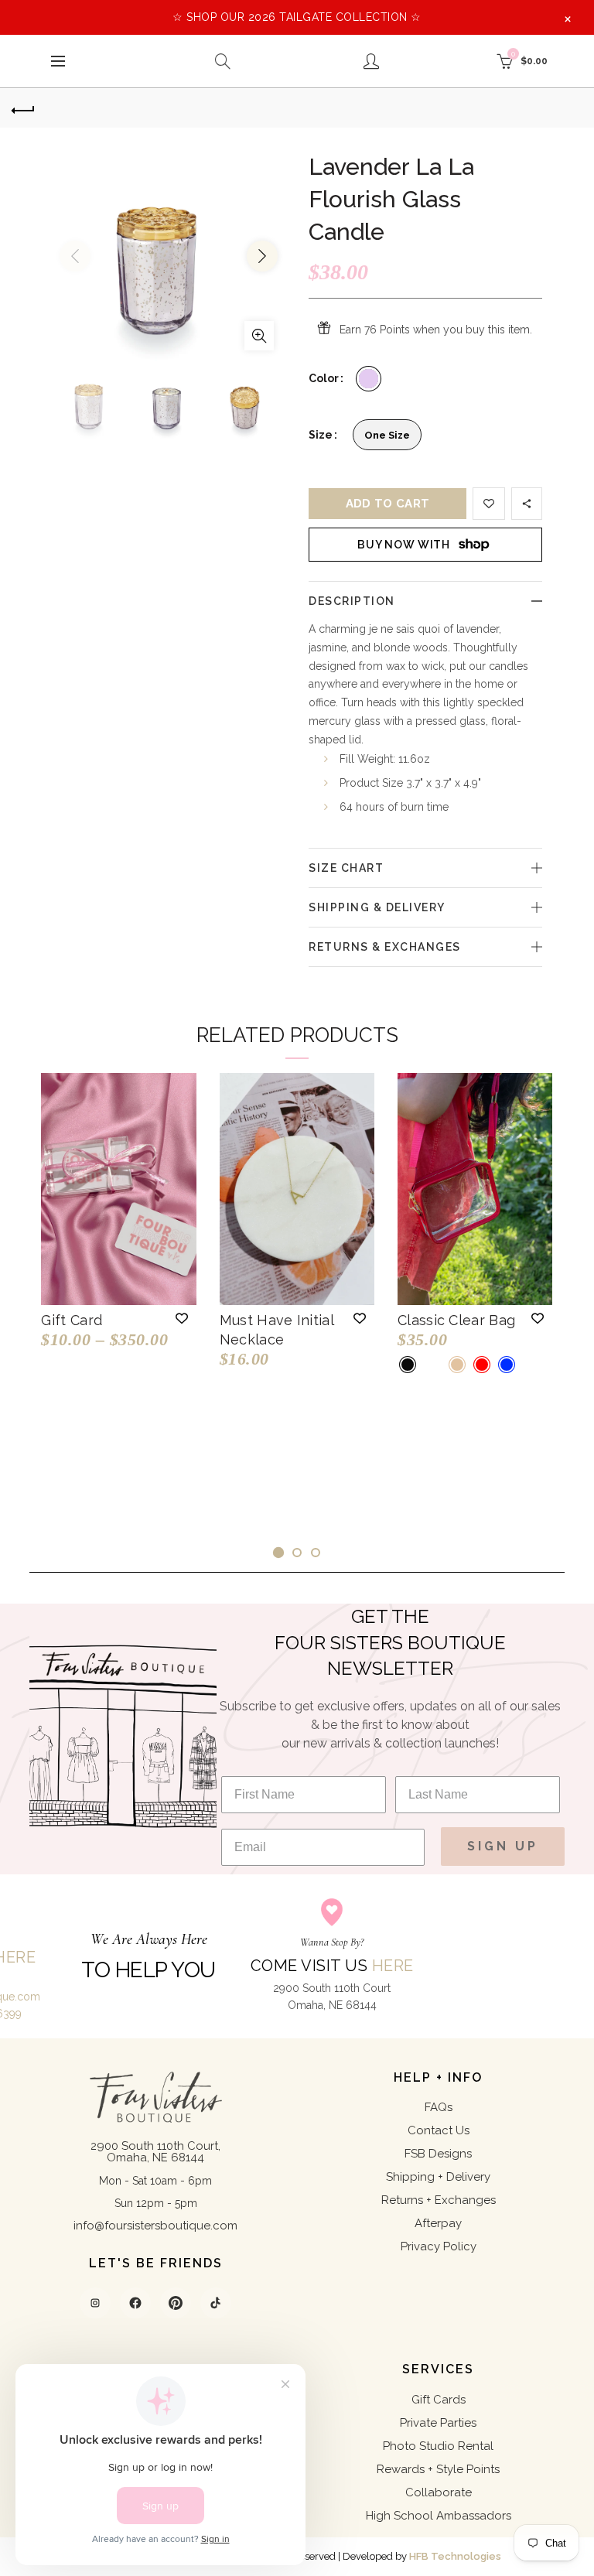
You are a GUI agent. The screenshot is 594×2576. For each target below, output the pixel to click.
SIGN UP (503, 1846)
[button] (182, 1318)
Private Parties (438, 2423)
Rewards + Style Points (438, 2469)
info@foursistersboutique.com (155, 2226)
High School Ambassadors (439, 2516)
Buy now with (403, 545)
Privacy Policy (439, 2246)
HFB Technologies (455, 2556)
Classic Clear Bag (456, 1320)
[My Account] (371, 61)
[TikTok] (216, 2303)
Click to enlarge (259, 336)
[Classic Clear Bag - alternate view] (475, 1189)
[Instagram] (95, 2303)
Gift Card (72, 1320)
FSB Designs (438, 2154)
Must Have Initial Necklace (277, 1330)
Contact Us (439, 2130)
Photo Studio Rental (438, 2446)
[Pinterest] (176, 2303)
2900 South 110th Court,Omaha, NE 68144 (155, 2152)
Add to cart (387, 504)
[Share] (527, 504)
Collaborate (439, 2492)
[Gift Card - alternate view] (118, 1189)
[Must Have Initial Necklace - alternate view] (297, 1189)
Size (321, 435)
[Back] (23, 108)
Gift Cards (439, 2400)
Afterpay (438, 2223)
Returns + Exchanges (439, 2200)
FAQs (439, 2107)
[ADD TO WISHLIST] (489, 504)
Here (393, 1966)
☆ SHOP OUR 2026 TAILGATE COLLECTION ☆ (297, 17)
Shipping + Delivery (438, 2177)
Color (324, 378)
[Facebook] (135, 2303)
